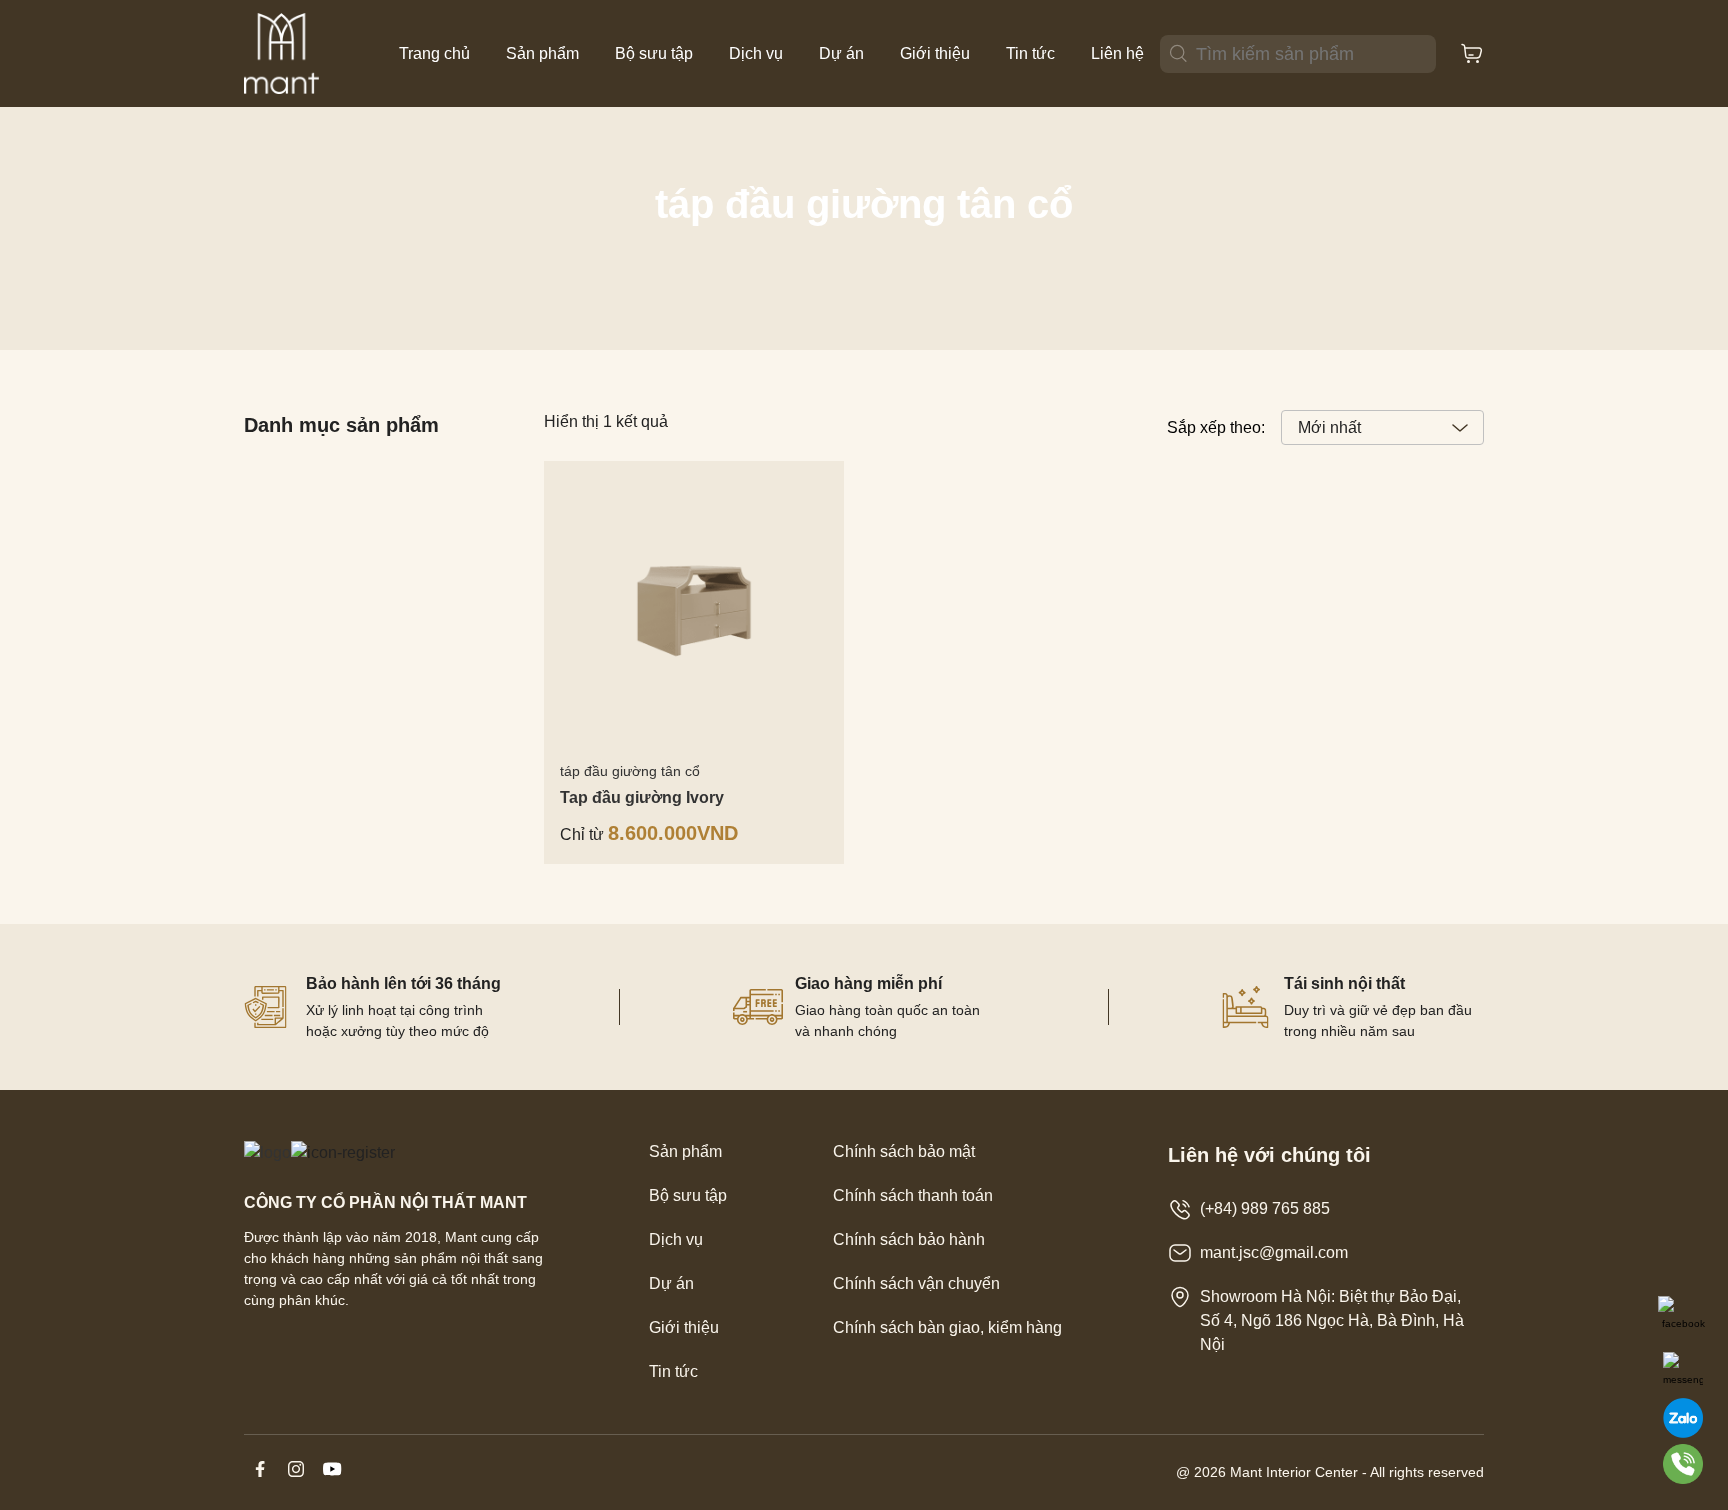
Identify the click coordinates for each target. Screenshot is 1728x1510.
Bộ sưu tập (654, 53)
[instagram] (298, 1479)
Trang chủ (434, 53)
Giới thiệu (935, 53)
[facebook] (262, 1479)
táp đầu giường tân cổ (630, 771)
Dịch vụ (756, 53)
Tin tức (1030, 53)
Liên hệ (1117, 53)
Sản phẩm (542, 53)
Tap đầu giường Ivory (642, 797)
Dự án (841, 53)
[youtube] (332, 1479)
